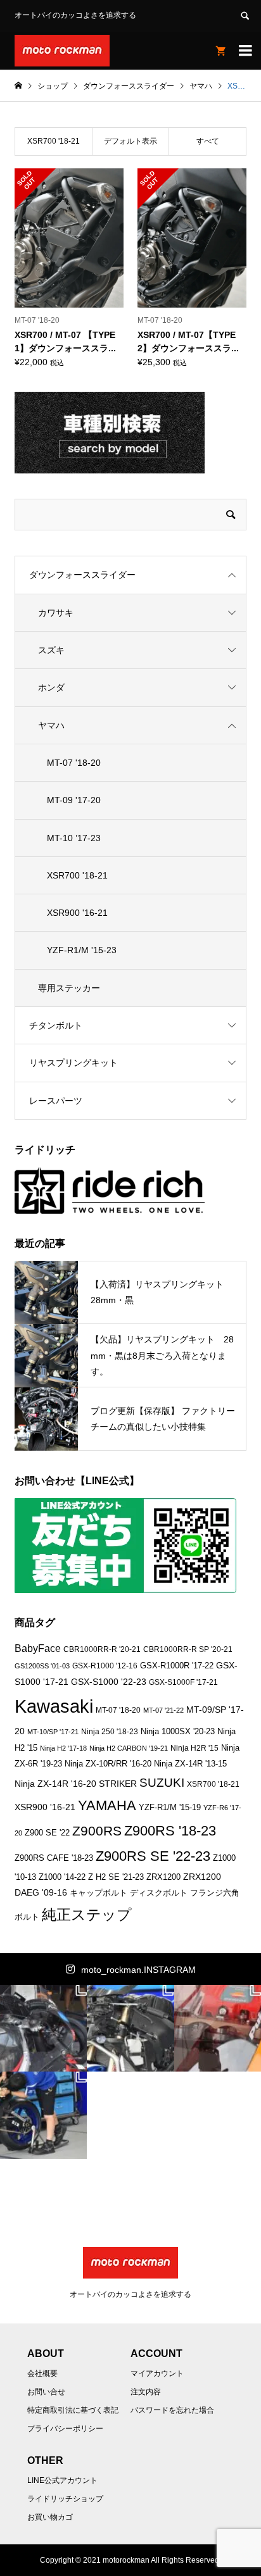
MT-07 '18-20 (74, 763)
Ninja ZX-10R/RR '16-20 (108, 1764)
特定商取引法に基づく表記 (73, 2410)
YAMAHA (107, 1805)
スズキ (51, 650)
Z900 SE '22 (47, 1833)
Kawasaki (54, 1706)
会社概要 (42, 2373)
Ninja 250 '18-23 (110, 1731)
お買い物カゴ (50, 2517)
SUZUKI (162, 1782)
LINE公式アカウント (62, 2480)
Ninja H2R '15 (194, 1748)
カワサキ (56, 613)
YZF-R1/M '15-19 (170, 1807)
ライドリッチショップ (65, 2499)
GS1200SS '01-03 (42, 1666)
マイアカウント (157, 2373)
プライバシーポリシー (65, 2429)
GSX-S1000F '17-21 (183, 1682)
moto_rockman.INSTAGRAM (138, 1970)
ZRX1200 (163, 1877)
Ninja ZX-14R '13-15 (190, 1764)
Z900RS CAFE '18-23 (54, 1858)
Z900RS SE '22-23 (153, 1856)
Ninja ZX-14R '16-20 (55, 1784)
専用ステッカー (69, 988)
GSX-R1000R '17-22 (177, 1666)
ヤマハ (51, 725)
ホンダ (51, 687)
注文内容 (146, 2392)
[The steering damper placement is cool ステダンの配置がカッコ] (131, 2028)
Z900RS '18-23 (170, 1831)
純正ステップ (87, 1915)
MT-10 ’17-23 (74, 838)
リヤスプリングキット (73, 1063)
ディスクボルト (159, 1893)
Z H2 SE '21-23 (116, 1877)
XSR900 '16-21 (77, 913)
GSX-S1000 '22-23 (109, 1682)
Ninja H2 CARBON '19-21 (129, 1748)
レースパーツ (56, 1101)
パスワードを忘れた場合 (172, 2410)
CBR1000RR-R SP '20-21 (188, 1649)
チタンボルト (56, 1025)
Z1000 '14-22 (62, 1877)
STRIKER (118, 1784)
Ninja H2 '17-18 (63, 1748)
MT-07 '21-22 (163, 1710)
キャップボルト (99, 1893)
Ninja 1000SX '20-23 (178, 1732)
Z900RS (97, 1831)
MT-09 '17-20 (74, 800)
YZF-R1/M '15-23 (82, 950)
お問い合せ (46, 2392)
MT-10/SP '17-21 (53, 1732)
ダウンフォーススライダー (82, 575)
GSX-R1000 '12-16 (105, 1666)
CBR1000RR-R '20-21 (102, 1649)
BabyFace (38, 1648)
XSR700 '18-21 (77, 875)
